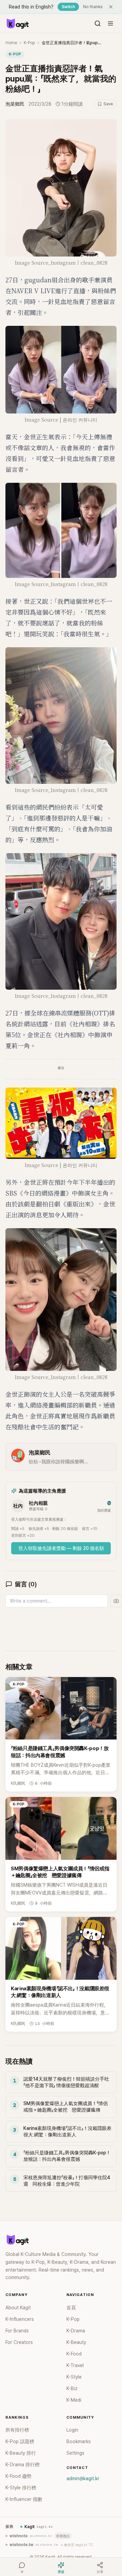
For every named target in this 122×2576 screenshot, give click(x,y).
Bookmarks (79, 2441)
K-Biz (72, 2388)
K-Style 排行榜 (21, 2488)
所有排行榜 (17, 2430)
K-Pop (29, 43)
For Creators (19, 2342)
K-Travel (75, 2365)
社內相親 (38, 1503)
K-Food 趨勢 (18, 2476)
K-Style (74, 2377)
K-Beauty (76, 2342)
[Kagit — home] (17, 23)
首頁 (71, 2308)
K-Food (74, 2354)
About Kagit (18, 2308)
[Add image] (116, 1601)
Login (72, 2430)
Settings (75, 2453)
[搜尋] (98, 23)
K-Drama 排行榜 (23, 2465)
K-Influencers (20, 2319)
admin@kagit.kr (83, 2478)
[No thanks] (111, 7)
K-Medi (74, 2400)
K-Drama (76, 2331)
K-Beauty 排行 (21, 2453)
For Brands (17, 2331)
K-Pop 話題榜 (20, 2441)
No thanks (93, 7)
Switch (68, 7)
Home (11, 43)
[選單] (110, 23)
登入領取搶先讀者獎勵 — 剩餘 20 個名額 (61, 1548)
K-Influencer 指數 (24, 2499)
